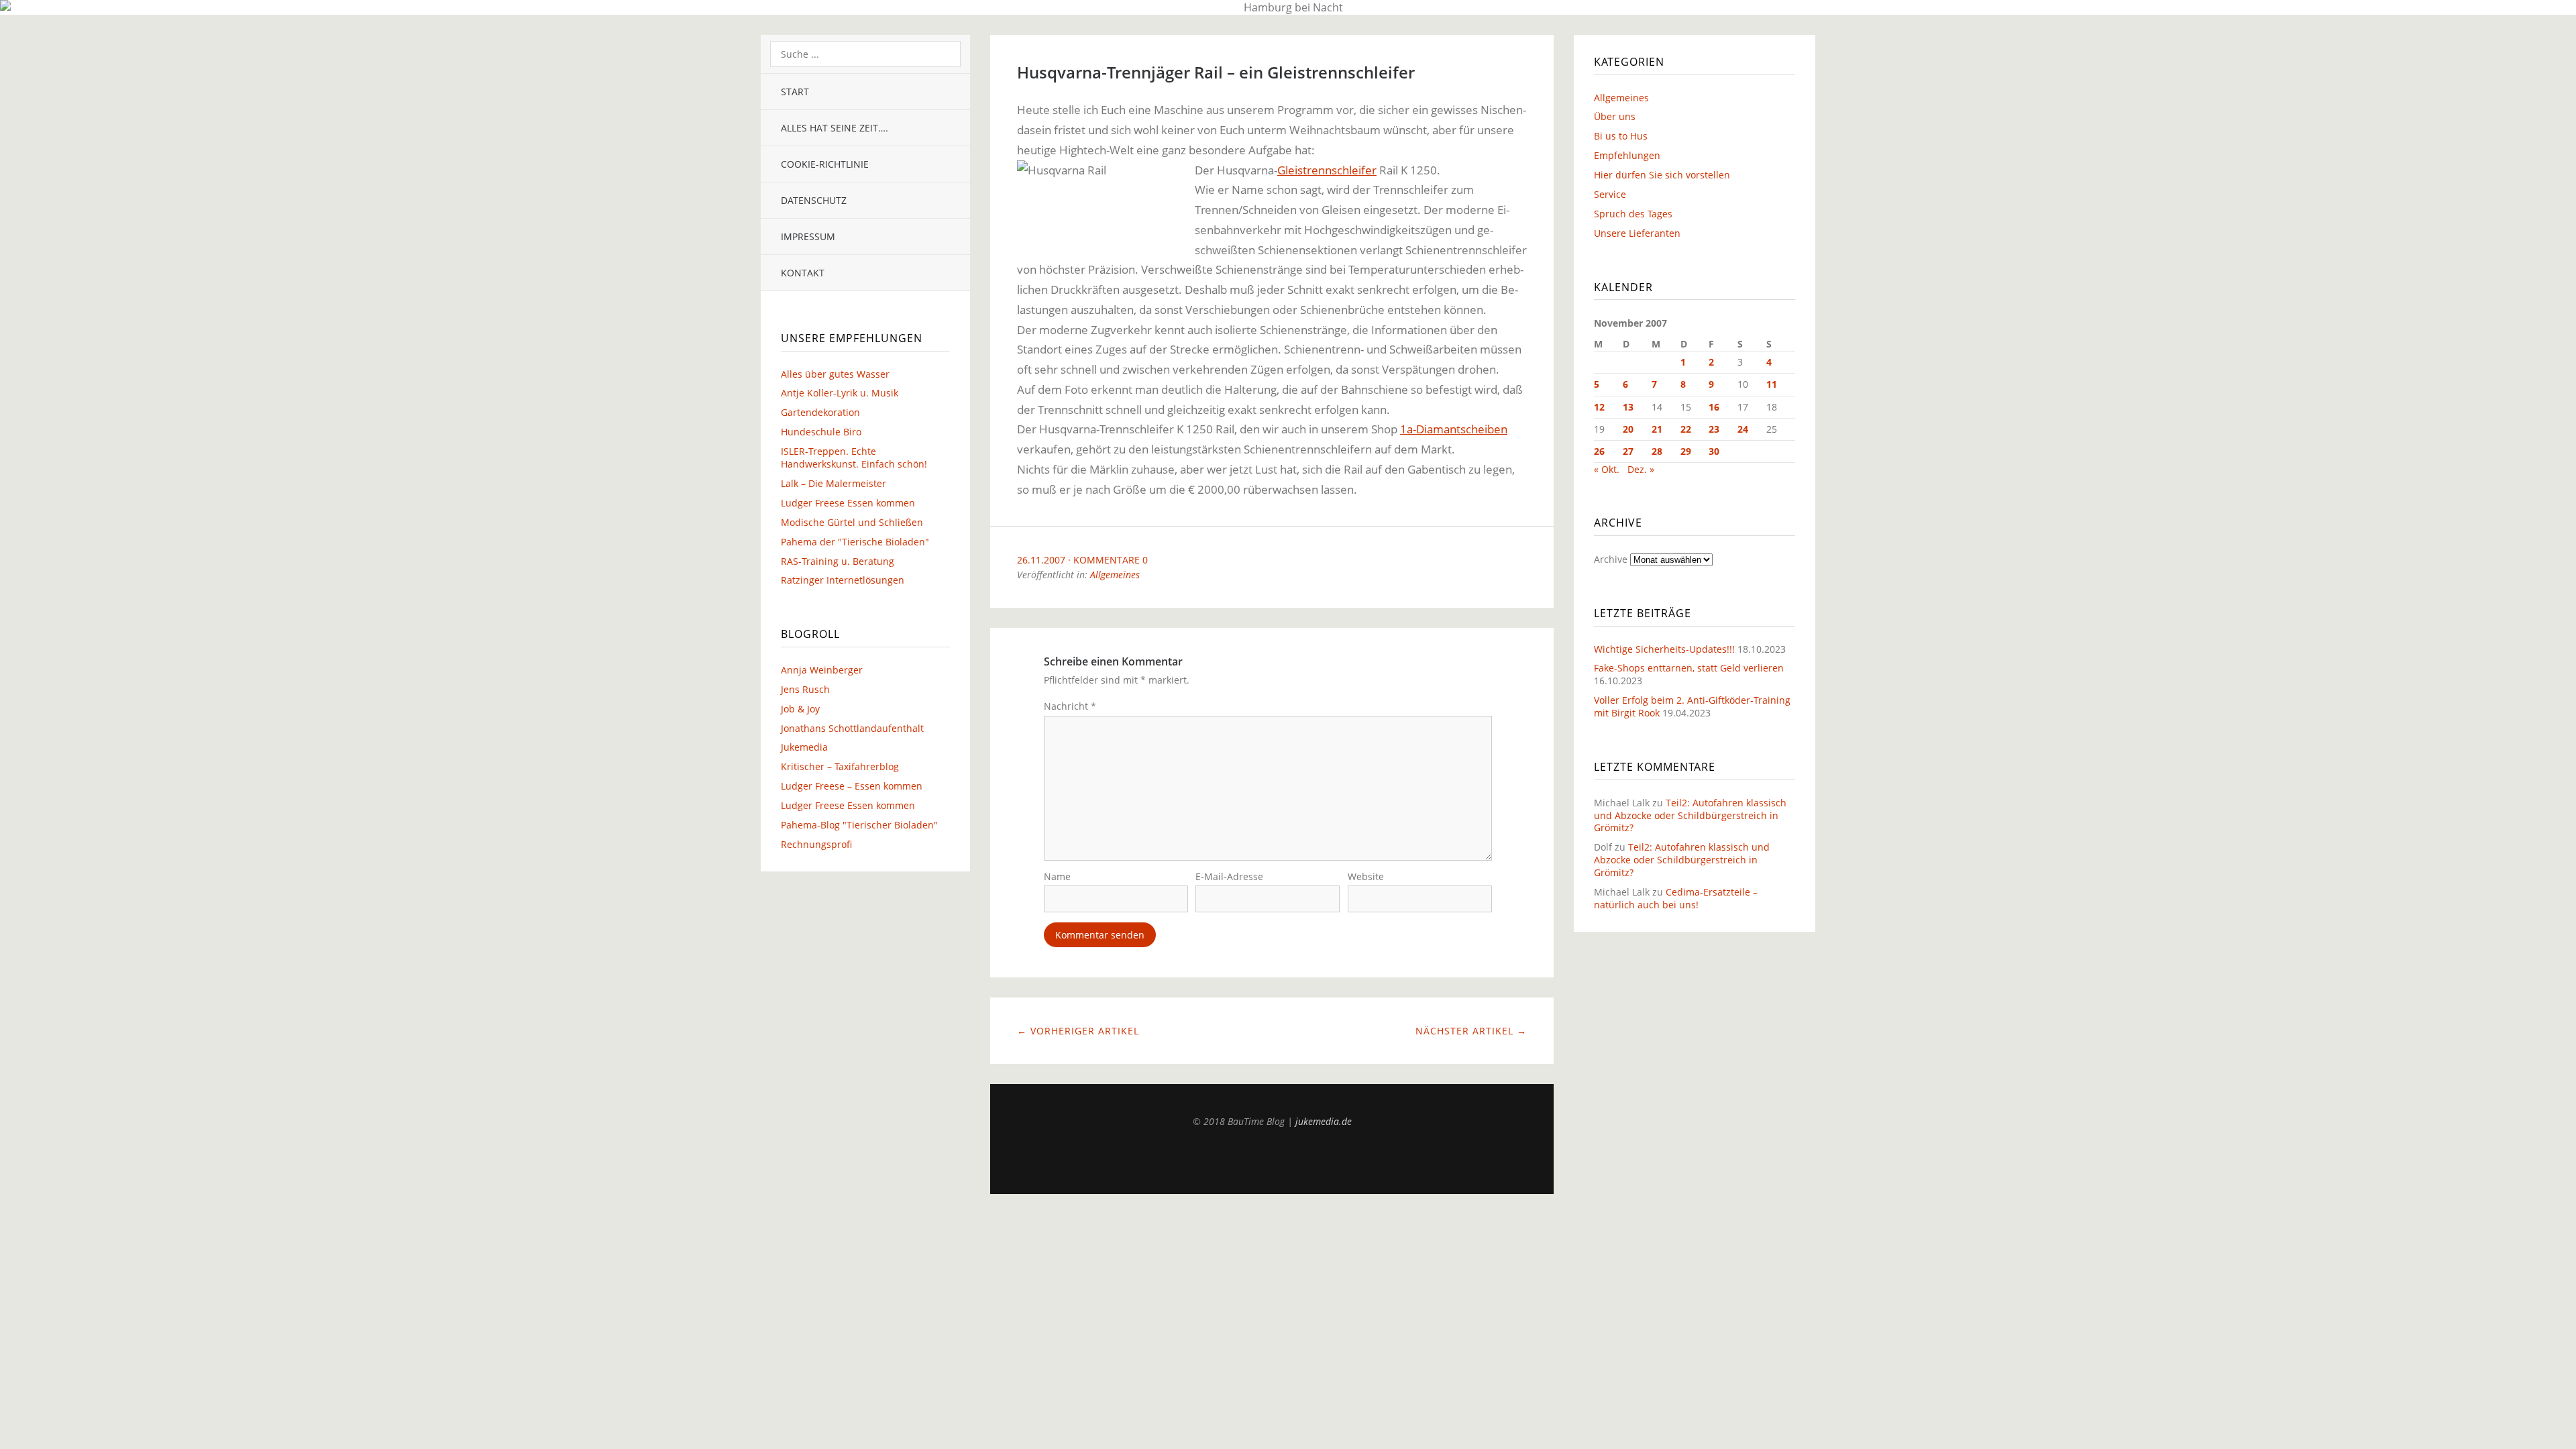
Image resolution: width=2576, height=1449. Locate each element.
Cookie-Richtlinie (825, 164)
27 (1628, 451)
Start (795, 92)
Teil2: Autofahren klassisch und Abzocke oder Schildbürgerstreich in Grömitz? (1690, 815)
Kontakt (803, 273)
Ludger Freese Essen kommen (848, 503)
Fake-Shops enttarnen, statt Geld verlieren (1689, 668)
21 (1657, 429)
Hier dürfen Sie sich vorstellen (1662, 175)
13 (1628, 407)
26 (1599, 451)
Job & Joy (800, 709)
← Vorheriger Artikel (1078, 1031)
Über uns (1615, 116)
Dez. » (1641, 469)
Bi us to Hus (1621, 136)
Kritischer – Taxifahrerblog (840, 766)
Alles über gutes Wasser (835, 374)
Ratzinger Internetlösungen (843, 580)
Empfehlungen (1627, 155)
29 (1686, 451)
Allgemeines (1115, 575)
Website (1366, 876)
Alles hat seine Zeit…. (835, 128)
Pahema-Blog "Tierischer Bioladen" (859, 825)
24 (1743, 429)
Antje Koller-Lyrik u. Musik (840, 393)
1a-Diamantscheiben (1454, 429)
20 (1628, 429)
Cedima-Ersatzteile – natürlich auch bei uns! (1676, 898)
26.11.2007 (1041, 560)
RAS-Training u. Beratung (838, 561)
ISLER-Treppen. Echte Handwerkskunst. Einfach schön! (854, 458)
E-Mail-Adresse (1229, 876)
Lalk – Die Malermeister (834, 483)
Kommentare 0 (1111, 560)
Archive (1611, 559)
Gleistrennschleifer (1327, 170)
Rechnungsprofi (816, 844)
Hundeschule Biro (821, 432)
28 (1657, 451)
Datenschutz (814, 200)
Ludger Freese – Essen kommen (852, 786)
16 (1714, 407)
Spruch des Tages (1633, 214)
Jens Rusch (805, 689)
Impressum (808, 236)
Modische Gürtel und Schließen (852, 522)
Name (1057, 876)
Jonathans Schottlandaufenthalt (852, 728)
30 (1714, 451)
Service (1610, 194)
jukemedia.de (1324, 1121)
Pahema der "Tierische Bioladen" (855, 542)
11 (1772, 384)
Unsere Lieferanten (1637, 233)
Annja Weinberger (822, 670)
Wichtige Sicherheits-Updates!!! (1664, 649)
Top (1272, 1161)
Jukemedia (804, 747)
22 (1686, 429)
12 (1599, 407)
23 (1714, 429)
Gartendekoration (820, 412)
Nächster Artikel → (1471, 1031)
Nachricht (1070, 706)
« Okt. (1607, 469)
